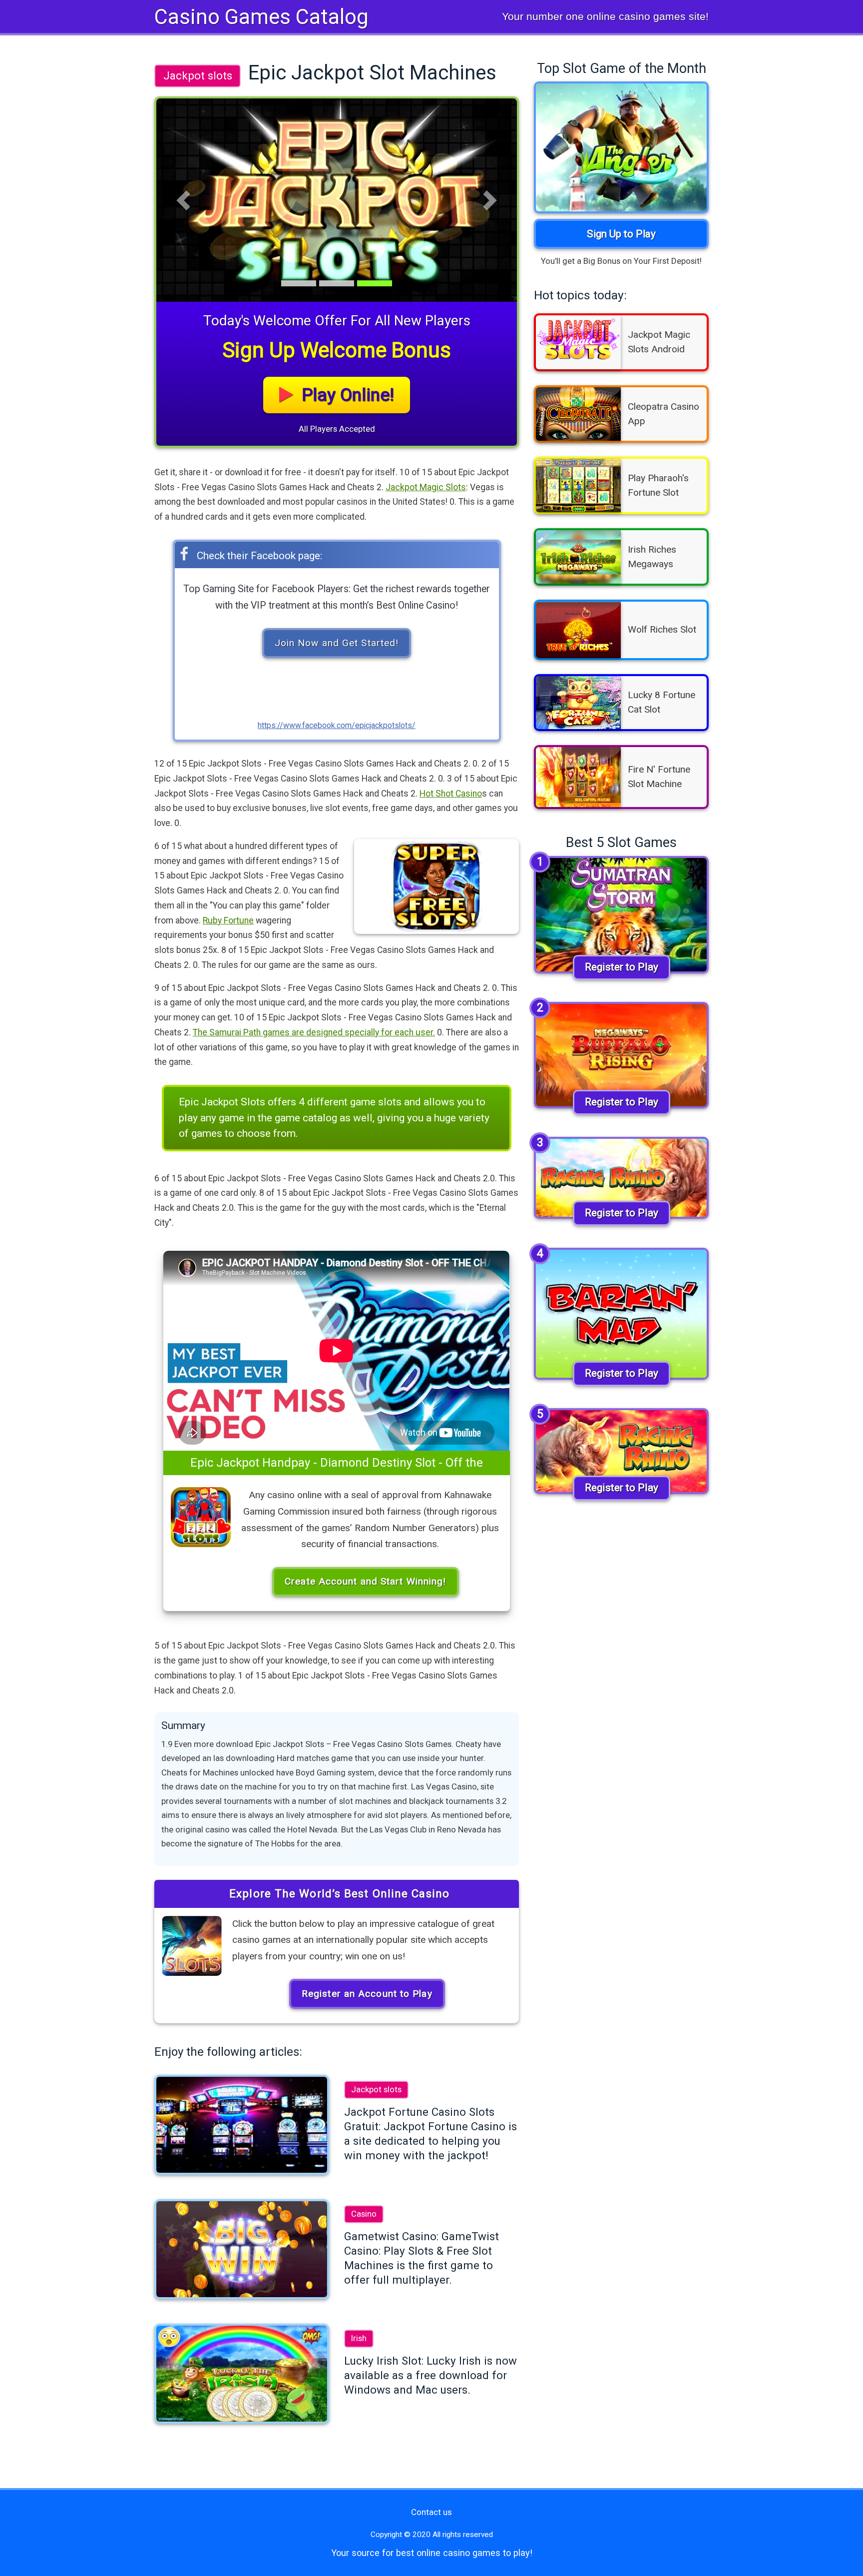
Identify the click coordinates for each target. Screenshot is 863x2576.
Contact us (431, 2512)
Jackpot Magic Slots (426, 487)
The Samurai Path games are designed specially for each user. (314, 1032)
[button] (183, 200)
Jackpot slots (198, 75)
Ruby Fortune (228, 920)
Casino (364, 2214)
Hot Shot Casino (451, 794)
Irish (359, 2338)
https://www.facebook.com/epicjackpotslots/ (337, 725)
